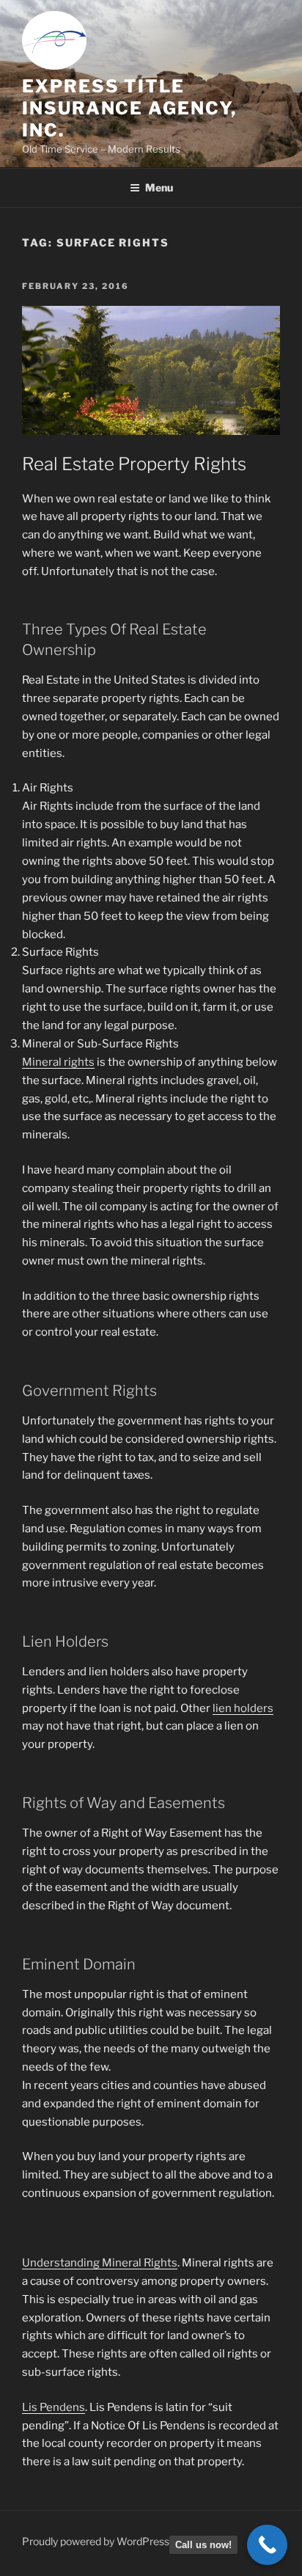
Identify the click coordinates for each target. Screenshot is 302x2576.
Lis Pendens (54, 2407)
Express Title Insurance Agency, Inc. (129, 108)
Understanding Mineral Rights (100, 2263)
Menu (159, 187)
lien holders (243, 1708)
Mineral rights (58, 1062)
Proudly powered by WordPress (96, 2541)
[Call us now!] (267, 2545)
